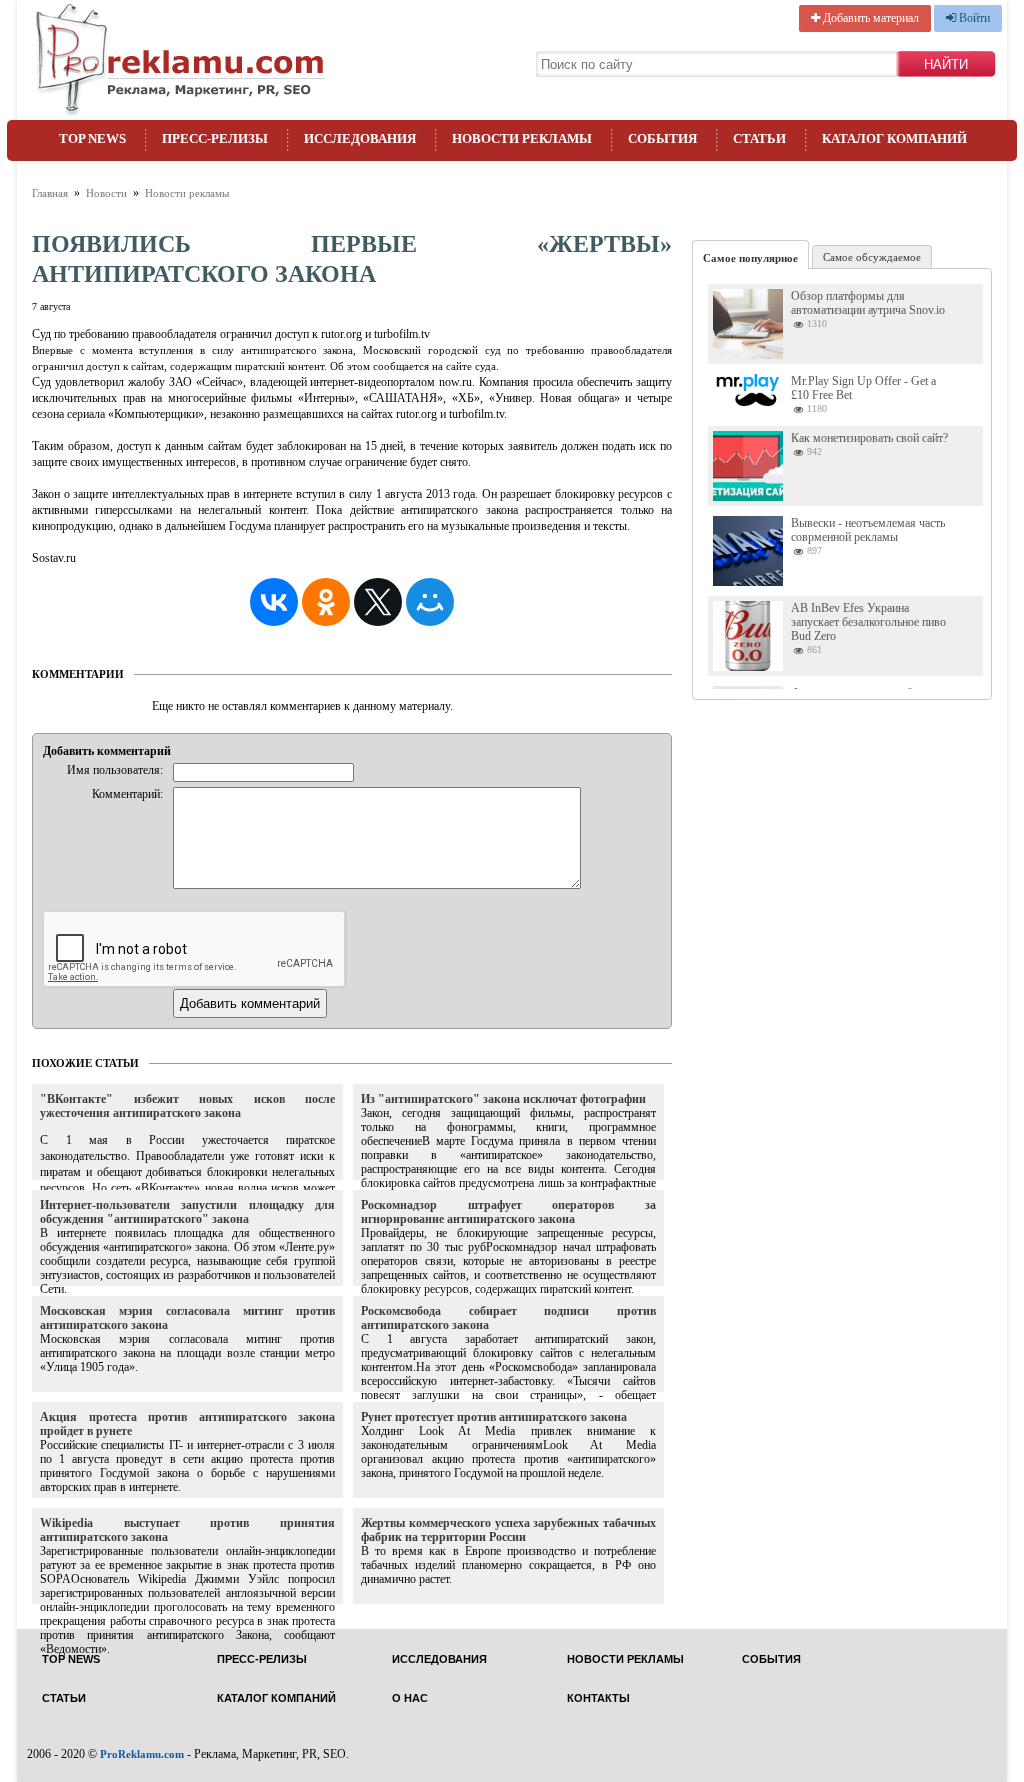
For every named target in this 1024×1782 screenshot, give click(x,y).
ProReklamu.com (142, 1754)
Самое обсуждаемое (872, 257)
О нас (410, 1698)
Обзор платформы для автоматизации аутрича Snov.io (868, 303)
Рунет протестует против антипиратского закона (494, 1417)
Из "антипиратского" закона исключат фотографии (503, 1099)
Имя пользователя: (115, 770)
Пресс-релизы (215, 138)
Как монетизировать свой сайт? (869, 438)
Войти (973, 18)
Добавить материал (869, 18)
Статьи (759, 138)
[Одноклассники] (326, 602)
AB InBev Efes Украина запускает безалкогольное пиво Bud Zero (868, 622)
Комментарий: (127, 794)
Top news (92, 138)
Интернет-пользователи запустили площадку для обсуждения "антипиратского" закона (187, 1212)
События (662, 138)
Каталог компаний (894, 138)
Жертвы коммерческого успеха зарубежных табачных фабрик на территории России (508, 1530)
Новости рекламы (522, 138)
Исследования (360, 138)
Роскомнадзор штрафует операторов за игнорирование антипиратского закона (508, 1212)
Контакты (598, 1698)
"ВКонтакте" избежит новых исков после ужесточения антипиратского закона (187, 1106)
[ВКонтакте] (274, 602)
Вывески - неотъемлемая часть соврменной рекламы (868, 530)
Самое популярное (750, 258)
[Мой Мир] (430, 602)
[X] (378, 602)
